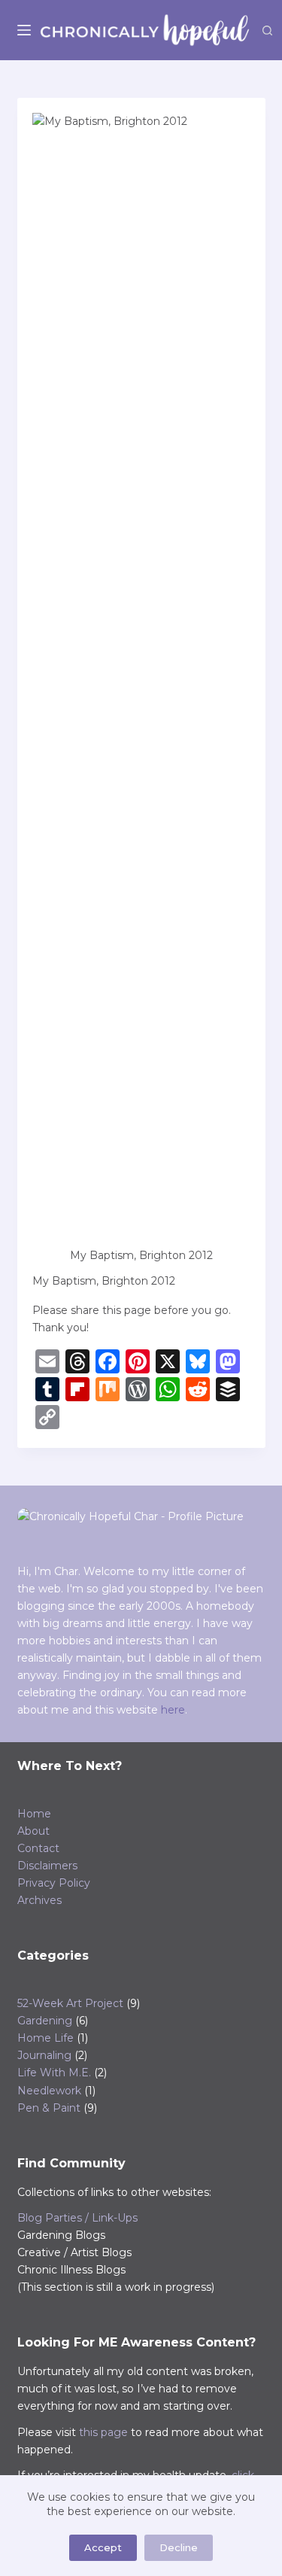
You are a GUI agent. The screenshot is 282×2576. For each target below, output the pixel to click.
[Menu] (24, 30)
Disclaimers (47, 1866)
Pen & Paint (49, 2108)
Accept (103, 2547)
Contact (38, 1848)
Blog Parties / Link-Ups (77, 2218)
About (33, 1831)
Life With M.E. (54, 2073)
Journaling (44, 2055)
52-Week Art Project (70, 2003)
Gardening (45, 2021)
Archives (39, 1900)
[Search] (267, 30)
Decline (179, 2547)
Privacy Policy (54, 1883)
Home (34, 1814)
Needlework (49, 2091)
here (173, 1710)
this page (103, 2432)
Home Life (45, 2038)
